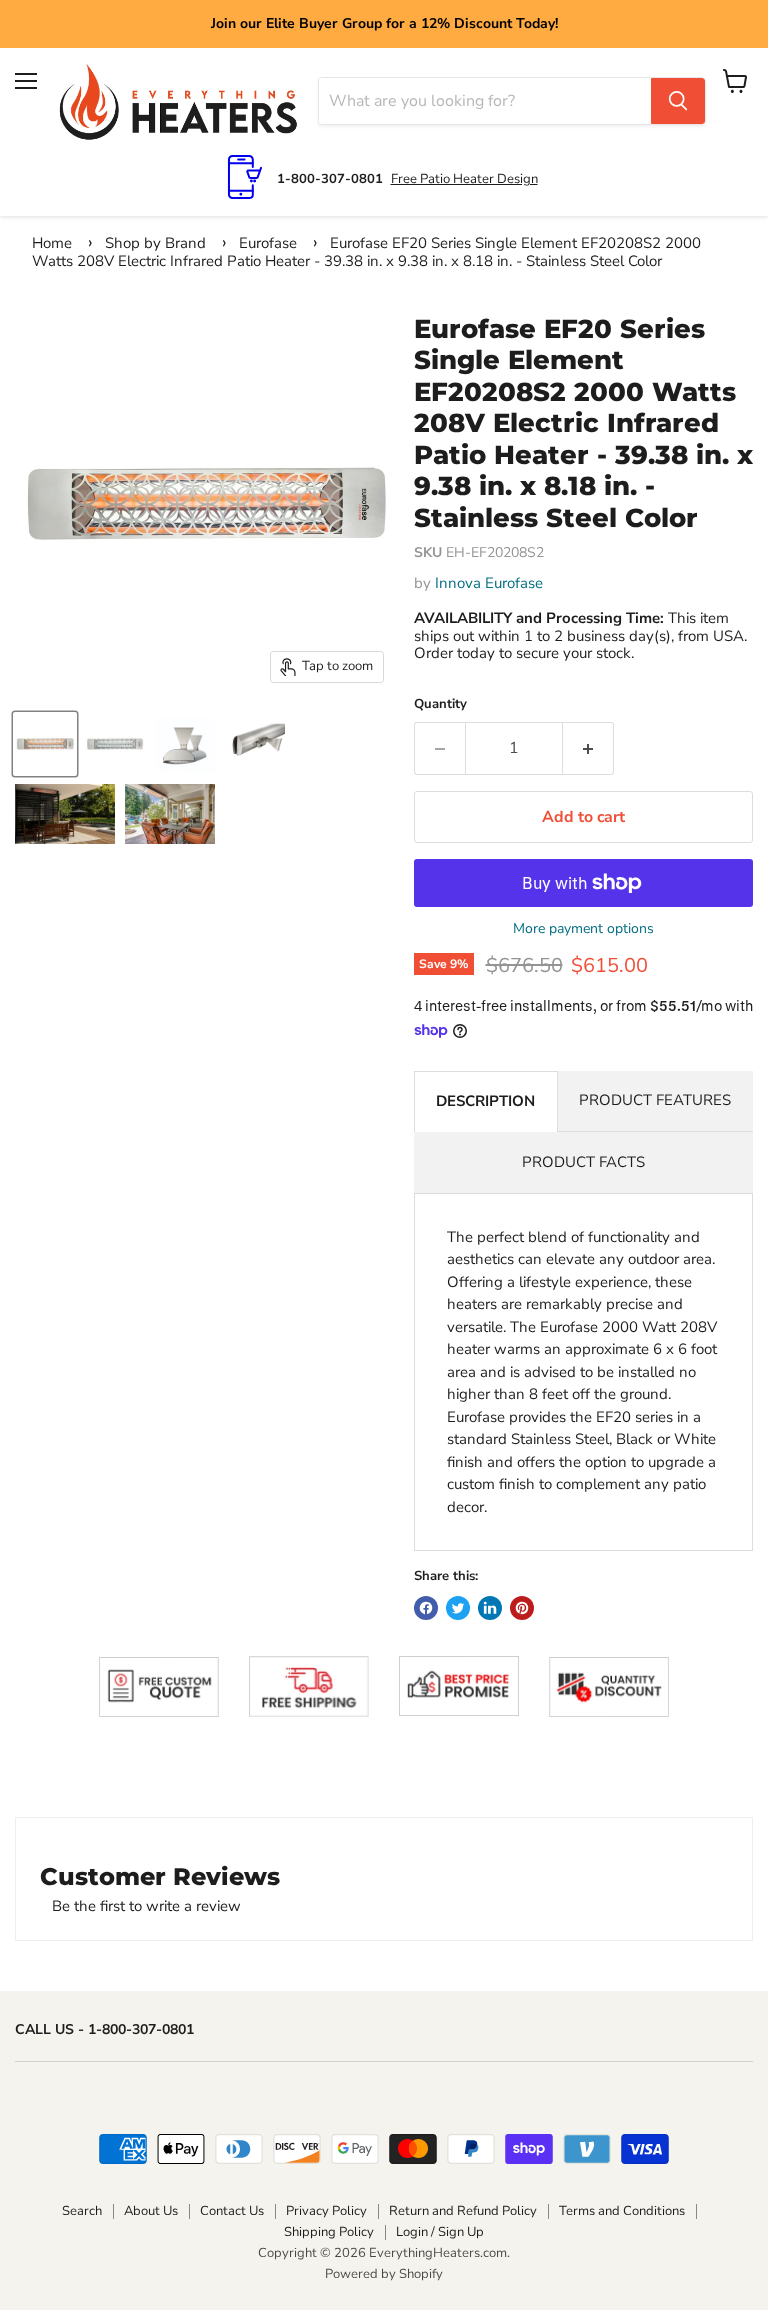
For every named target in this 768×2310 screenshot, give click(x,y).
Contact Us (232, 2211)
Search (82, 2211)
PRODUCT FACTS (583, 1162)
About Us (151, 2211)
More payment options (583, 929)
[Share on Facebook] (426, 1608)
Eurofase (268, 243)
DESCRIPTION (485, 1101)
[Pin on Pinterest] (522, 1608)
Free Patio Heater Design (464, 179)
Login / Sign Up (440, 2232)
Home (52, 243)
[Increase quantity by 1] (588, 748)
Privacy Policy (326, 2211)
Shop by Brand (155, 243)
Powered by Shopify (384, 2274)
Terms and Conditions (622, 2211)
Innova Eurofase (489, 583)
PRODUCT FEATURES (655, 1100)
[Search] (678, 101)
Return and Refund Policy (463, 2211)
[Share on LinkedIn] (490, 1608)
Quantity (440, 704)
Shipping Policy (329, 2232)
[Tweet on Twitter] (458, 1608)
